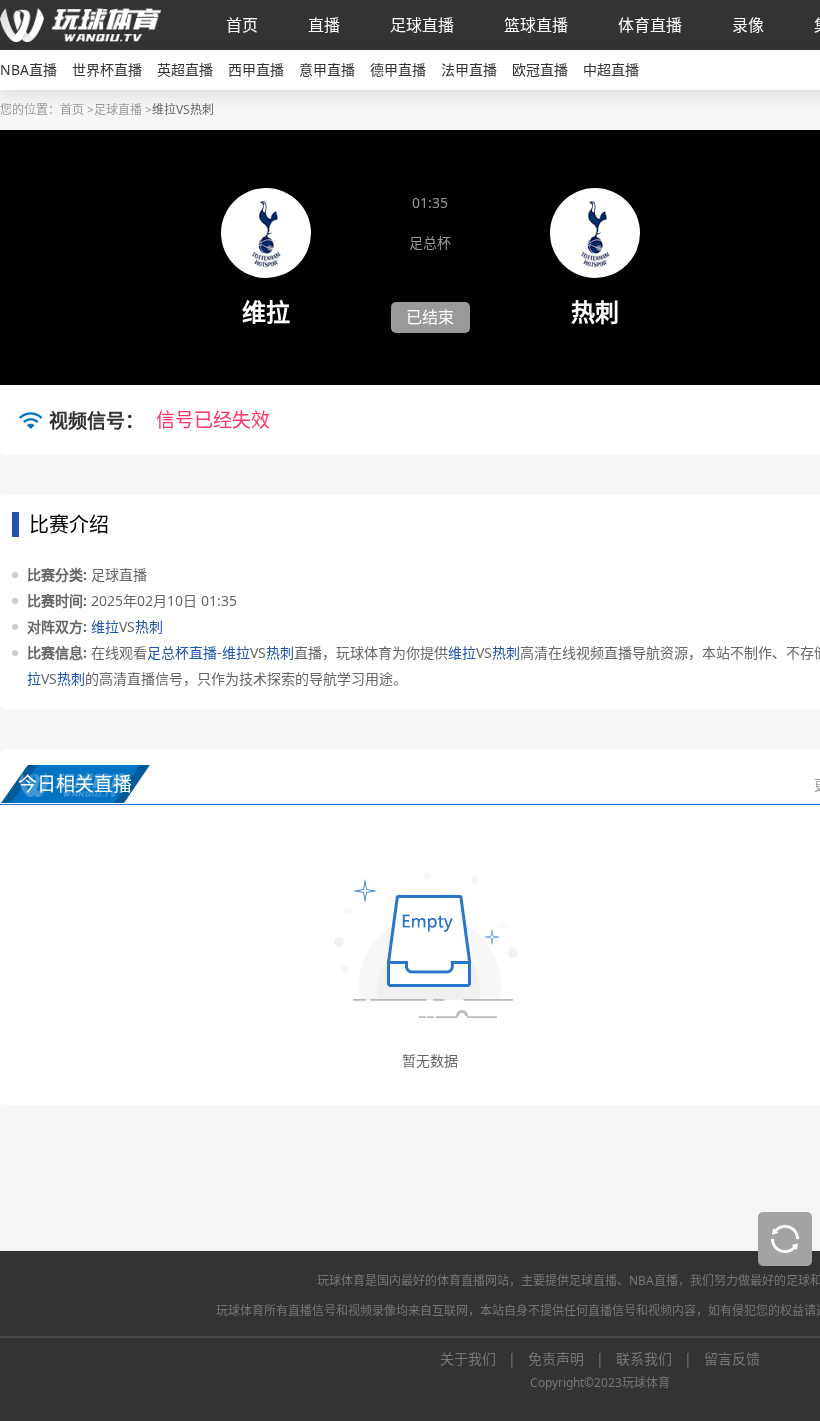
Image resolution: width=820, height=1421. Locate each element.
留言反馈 (732, 1358)
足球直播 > (123, 109)
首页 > (77, 109)
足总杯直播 (182, 652)
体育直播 (650, 25)
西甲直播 (256, 69)
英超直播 (185, 69)
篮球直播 (536, 25)
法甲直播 (469, 69)
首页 (242, 25)
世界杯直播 (107, 69)
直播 (324, 25)
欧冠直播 (540, 69)
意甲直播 (327, 69)
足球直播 (422, 25)
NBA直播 (28, 69)
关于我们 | (484, 1358)
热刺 (149, 626)
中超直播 (611, 69)
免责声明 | (572, 1358)
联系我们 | (660, 1358)
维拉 (105, 626)
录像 (748, 25)
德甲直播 (398, 69)
